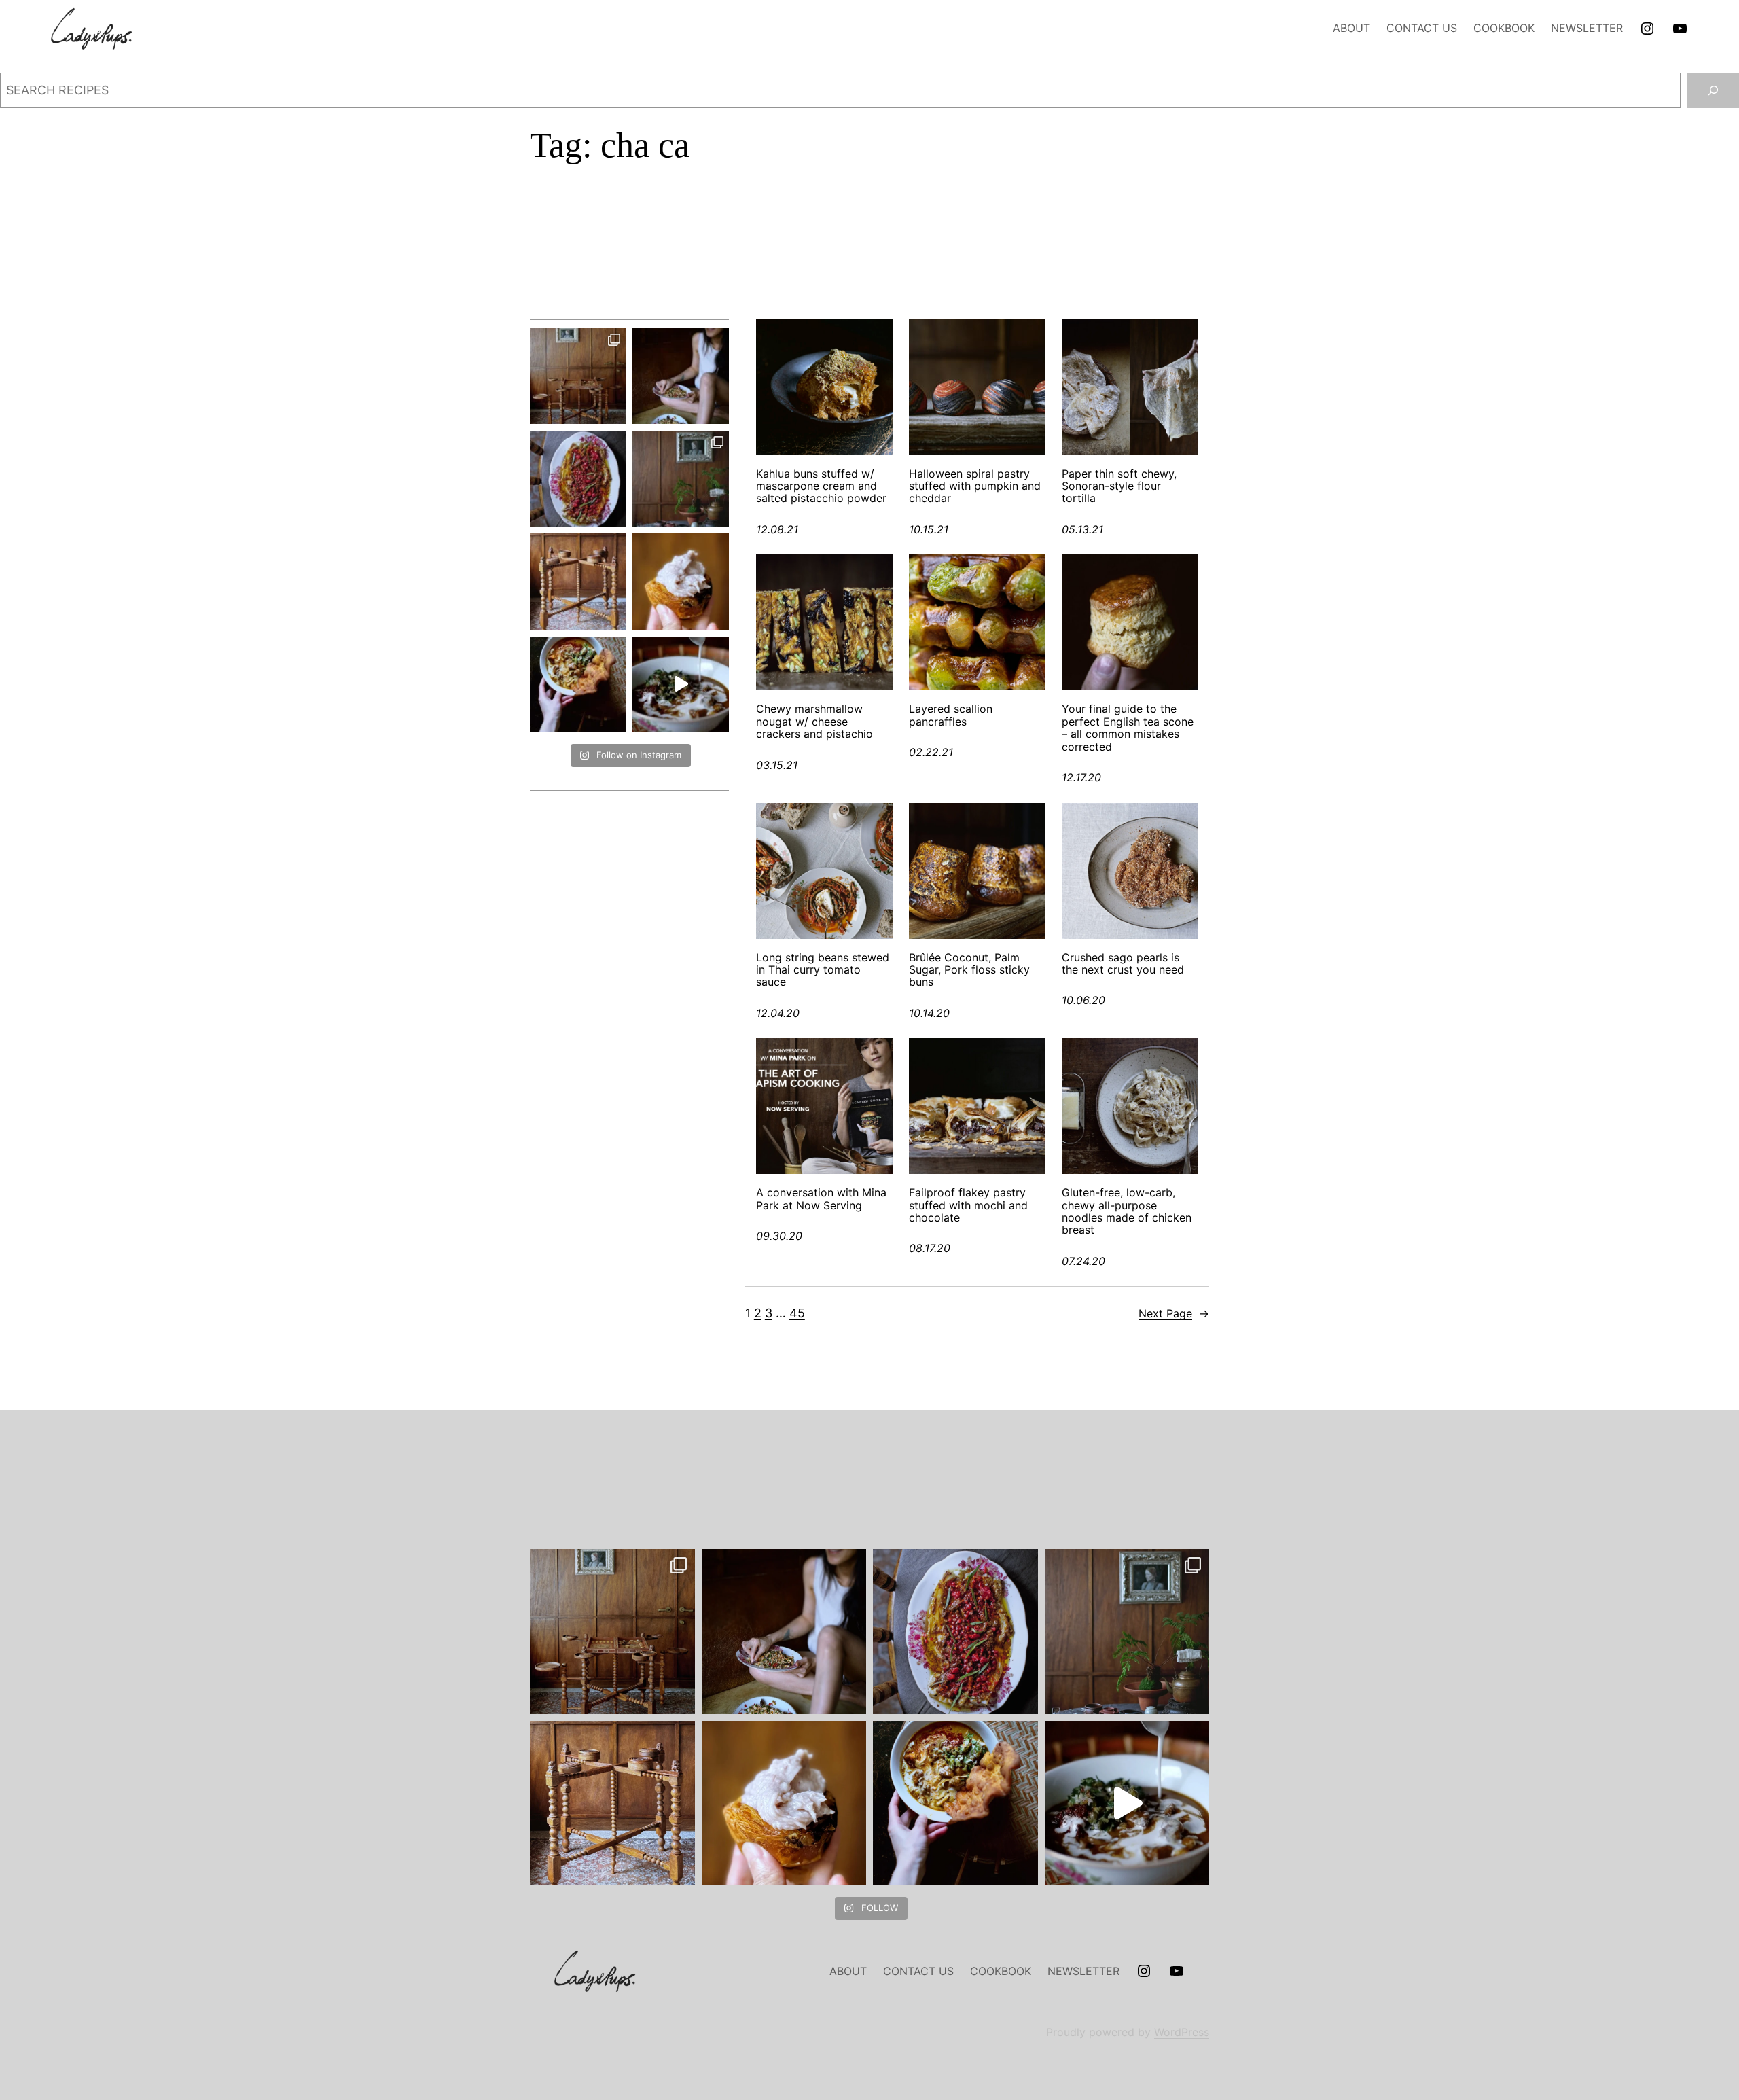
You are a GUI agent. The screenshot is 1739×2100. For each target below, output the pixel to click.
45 (797, 1313)
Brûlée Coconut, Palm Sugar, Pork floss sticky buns (969, 970)
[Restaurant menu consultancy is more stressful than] (578, 479)
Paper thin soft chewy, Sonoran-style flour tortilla (1119, 486)
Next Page (1174, 1313)
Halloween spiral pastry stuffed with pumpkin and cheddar (975, 486)
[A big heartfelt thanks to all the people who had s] (680, 684)
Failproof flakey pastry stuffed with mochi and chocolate (968, 1205)
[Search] (1713, 90)
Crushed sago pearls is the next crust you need (1123, 964)
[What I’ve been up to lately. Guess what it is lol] (578, 581)
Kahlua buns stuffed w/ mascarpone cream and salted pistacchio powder (821, 486)
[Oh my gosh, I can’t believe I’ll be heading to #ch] (680, 376)
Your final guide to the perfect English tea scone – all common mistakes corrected (1128, 728)
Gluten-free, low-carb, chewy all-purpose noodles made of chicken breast (1127, 1211)
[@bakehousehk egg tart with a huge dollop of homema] (680, 581)
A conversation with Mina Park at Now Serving (821, 1199)
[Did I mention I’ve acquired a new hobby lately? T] (680, 479)
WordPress (1182, 2032)
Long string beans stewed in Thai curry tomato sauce (823, 970)
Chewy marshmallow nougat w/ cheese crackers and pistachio (814, 721)
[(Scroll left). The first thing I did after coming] (578, 376)
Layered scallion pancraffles (951, 715)
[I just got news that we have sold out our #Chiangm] (578, 684)
